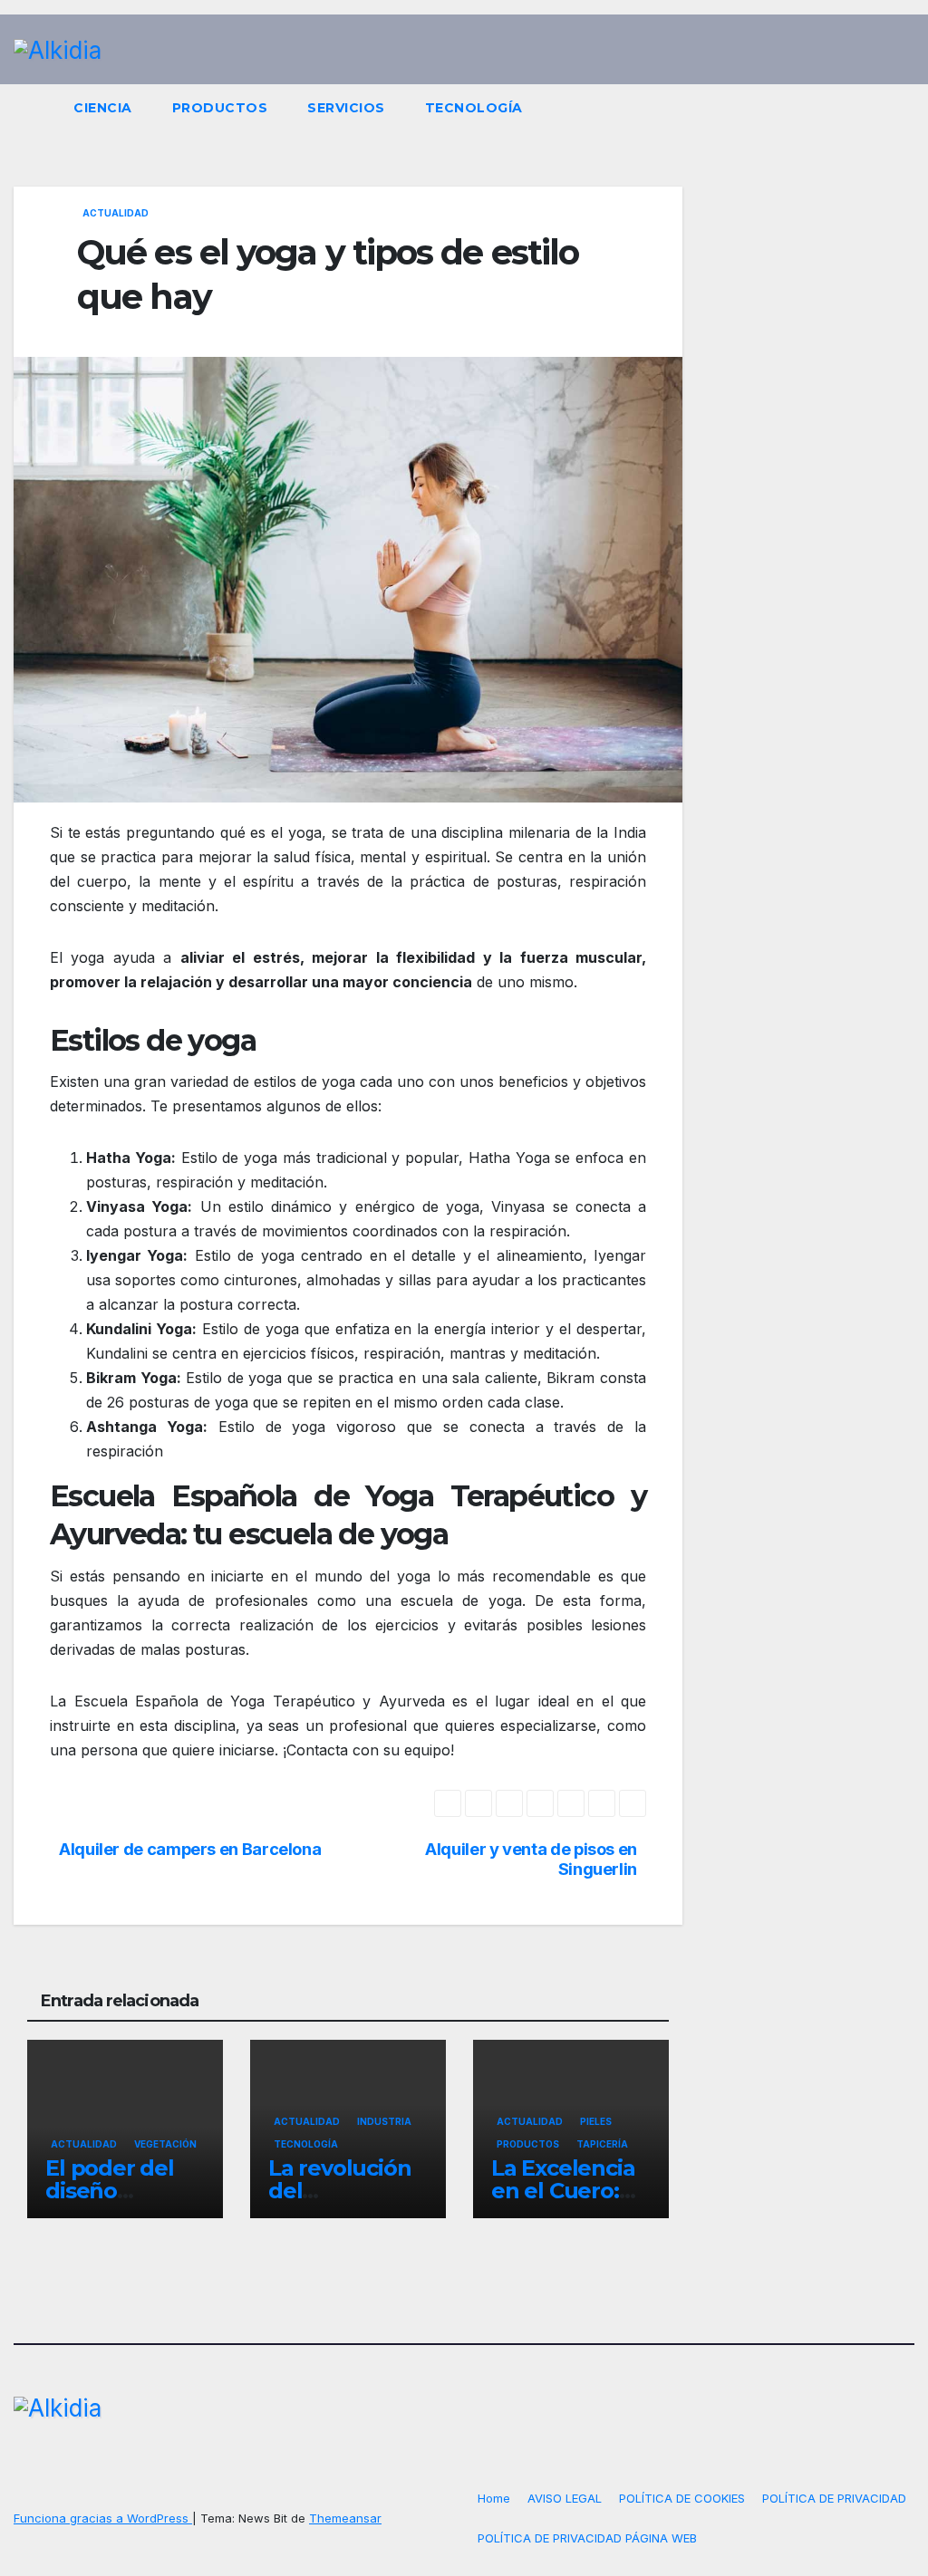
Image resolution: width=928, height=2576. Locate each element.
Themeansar (345, 2518)
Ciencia (103, 108)
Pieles (596, 2121)
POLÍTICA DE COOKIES (682, 2498)
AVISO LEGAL (565, 2498)
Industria (384, 2121)
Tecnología (474, 108)
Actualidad (116, 213)
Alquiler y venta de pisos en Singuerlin (531, 1859)
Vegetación (165, 2144)
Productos (220, 108)
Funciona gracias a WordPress (103, 2518)
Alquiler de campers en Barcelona (190, 1849)
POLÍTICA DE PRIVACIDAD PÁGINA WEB (587, 2538)
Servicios (346, 108)
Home (494, 2498)
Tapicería (602, 2144)
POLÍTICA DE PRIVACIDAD (834, 2498)
